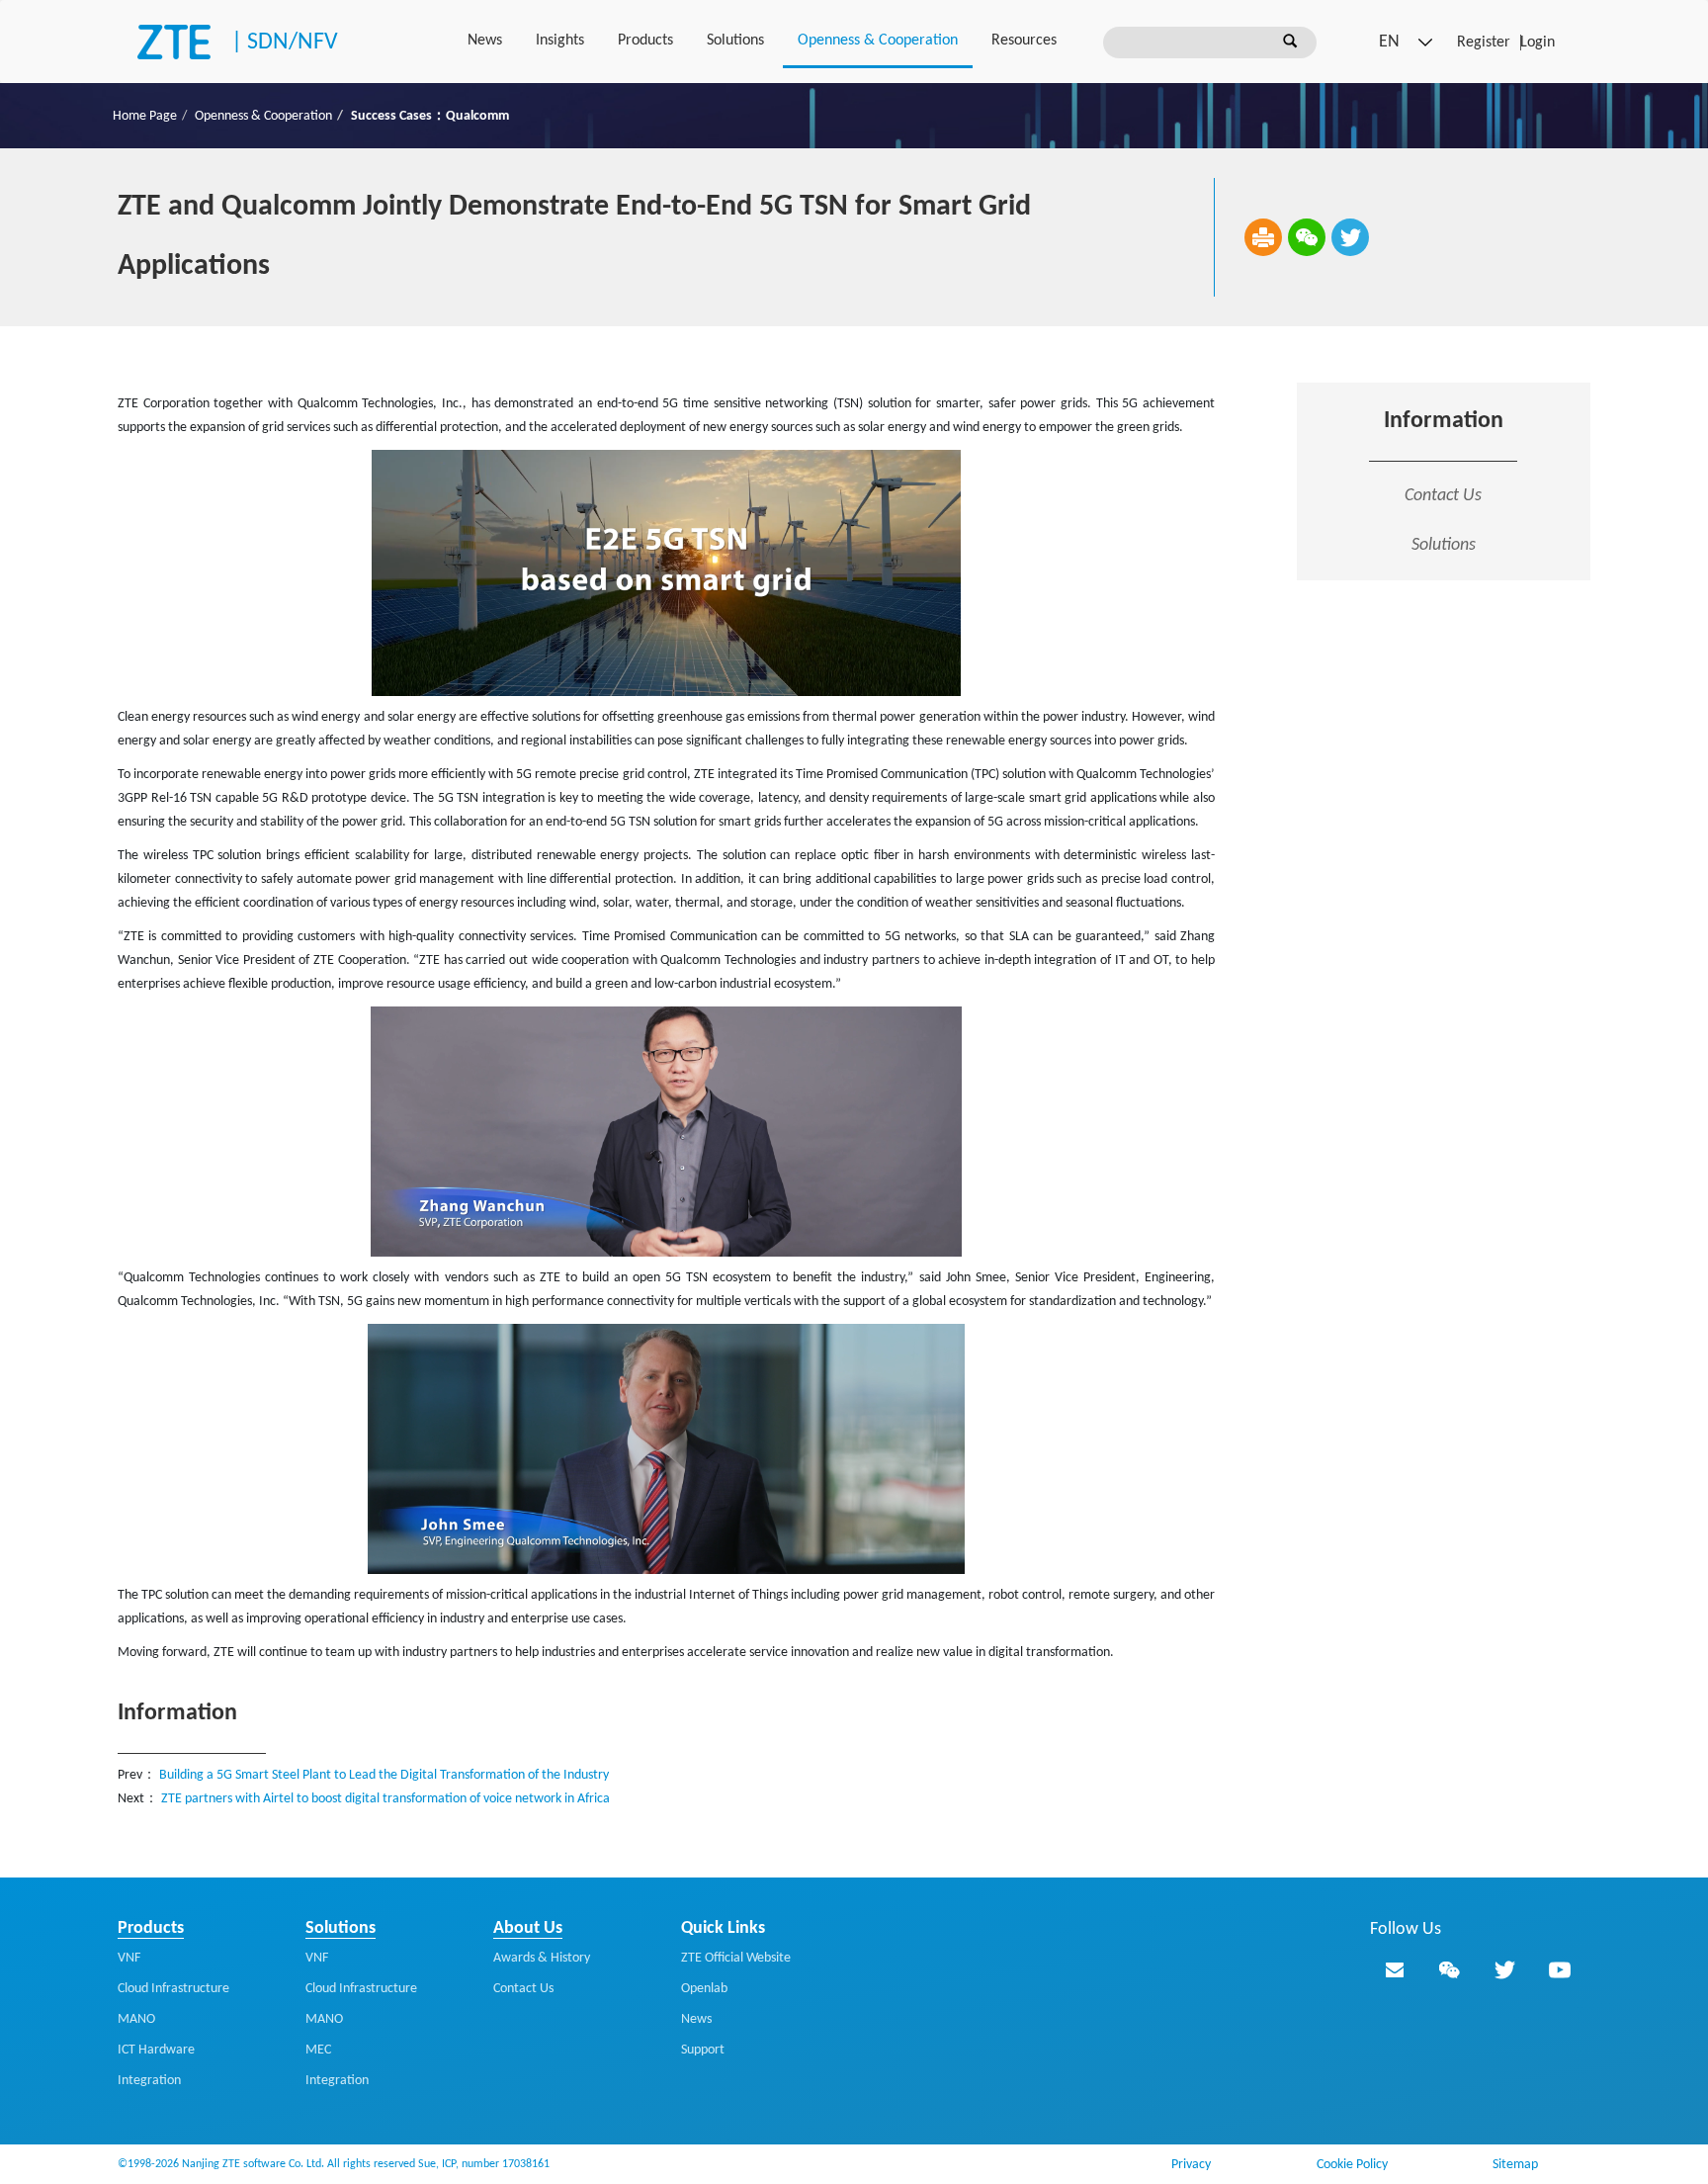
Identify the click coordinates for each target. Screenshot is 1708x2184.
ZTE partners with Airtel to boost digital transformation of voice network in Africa (385, 1799)
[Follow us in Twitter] (1504, 1969)
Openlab (704, 1989)
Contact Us (1443, 496)
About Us (528, 1928)
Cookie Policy (1352, 2165)
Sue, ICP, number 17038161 (484, 2164)
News (485, 41)
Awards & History (542, 1958)
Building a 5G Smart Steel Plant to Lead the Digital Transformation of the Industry (384, 1775)
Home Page (145, 116)
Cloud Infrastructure (173, 1989)
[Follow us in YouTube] (1560, 1969)
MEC (318, 2050)
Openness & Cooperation (878, 41)
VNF (129, 1958)
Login (1537, 43)
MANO (136, 2019)
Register (1484, 43)
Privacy (1191, 2165)
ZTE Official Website (736, 1958)
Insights (560, 41)
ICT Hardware (156, 2050)
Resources (1024, 41)
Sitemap (1515, 2165)
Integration (149, 2081)
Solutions (735, 41)
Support (703, 2050)
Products (645, 41)
